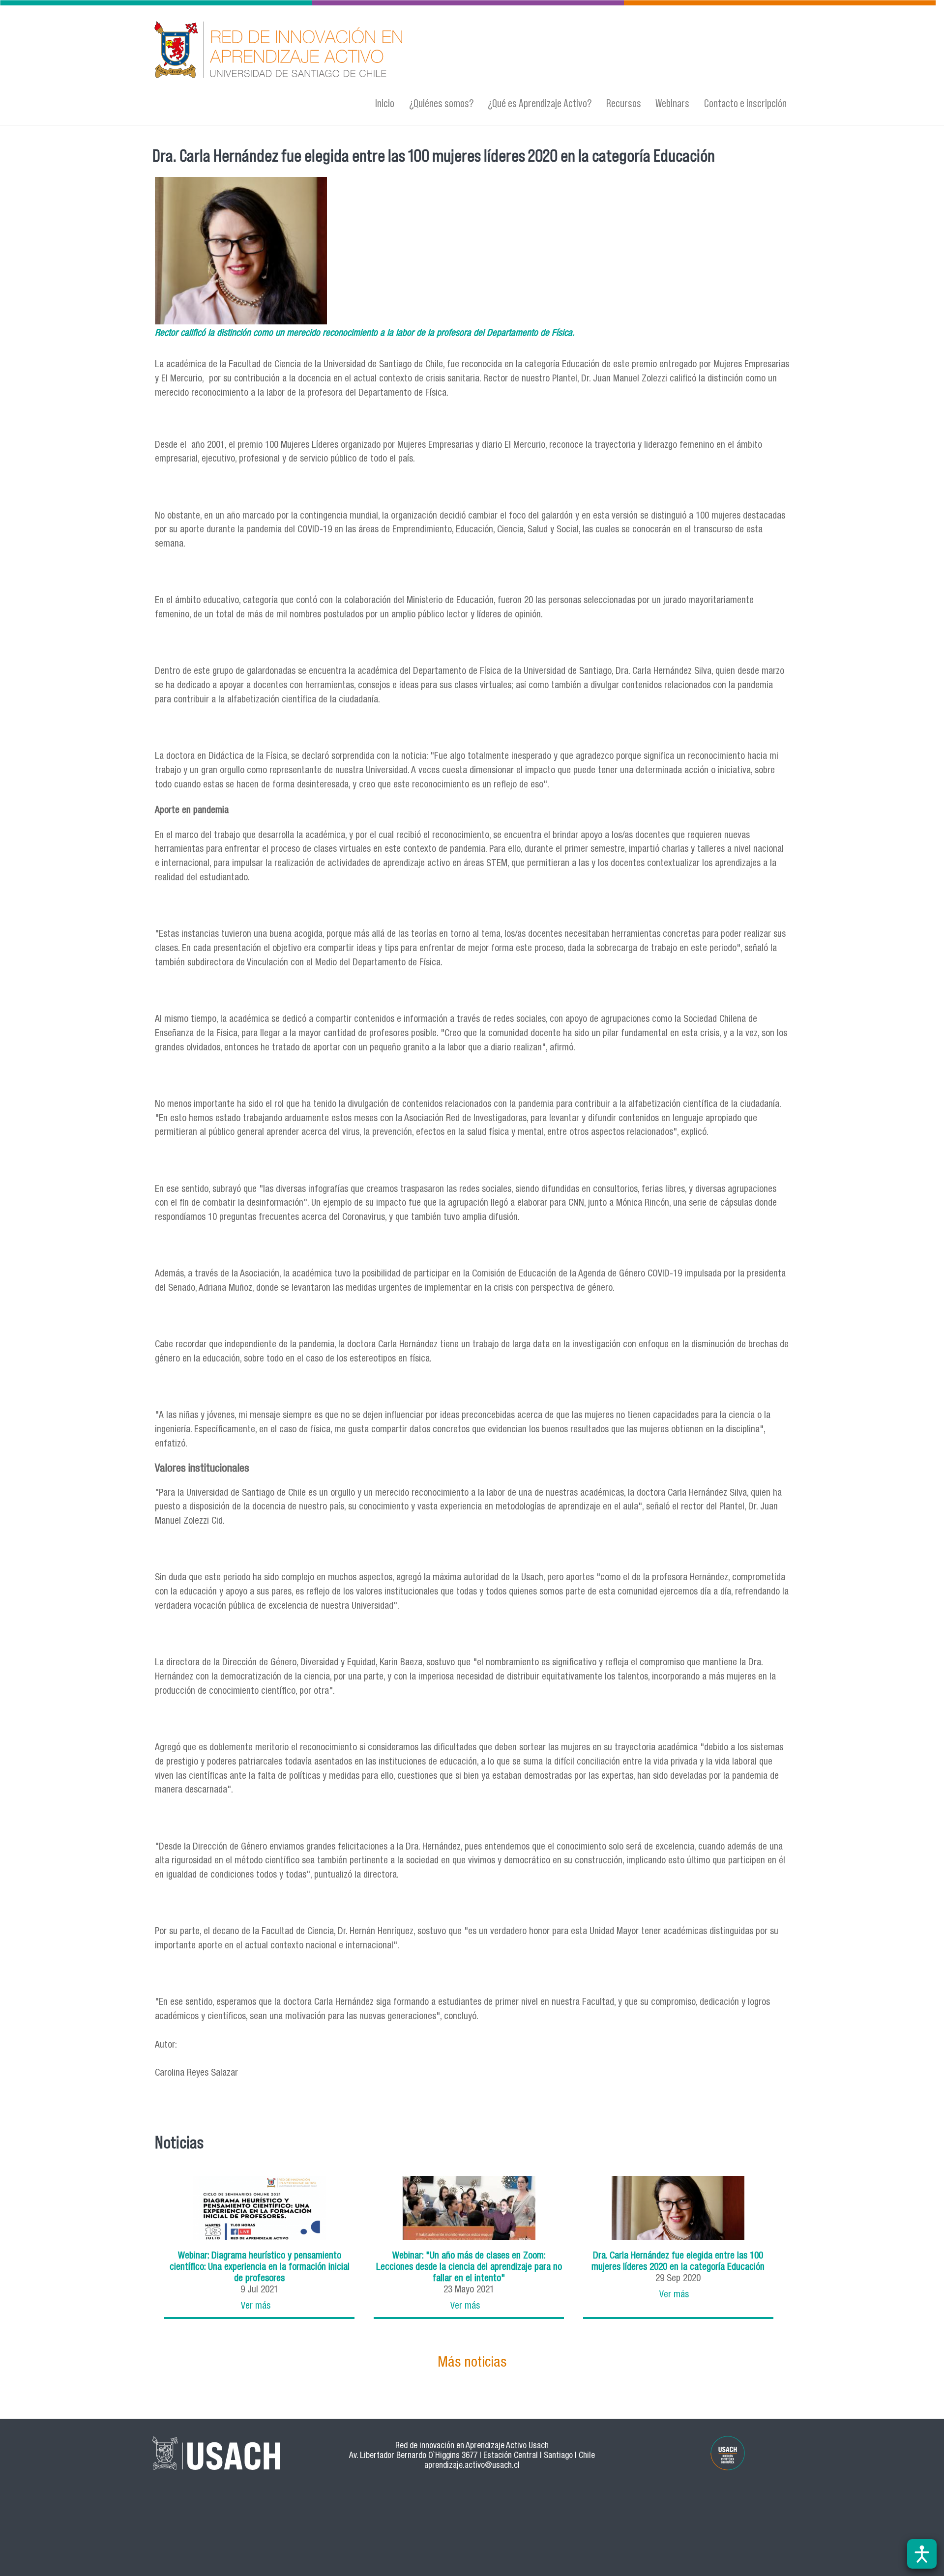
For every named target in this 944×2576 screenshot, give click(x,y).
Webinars (672, 103)
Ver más (256, 2306)
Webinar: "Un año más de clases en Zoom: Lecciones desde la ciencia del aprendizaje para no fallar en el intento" (469, 2268)
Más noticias (472, 2363)
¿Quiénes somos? (441, 103)
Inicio (385, 103)
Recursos (624, 103)
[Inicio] (376, 51)
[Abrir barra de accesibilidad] (922, 2554)
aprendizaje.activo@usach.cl (472, 2466)
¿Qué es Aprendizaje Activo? (540, 103)
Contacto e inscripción (745, 103)
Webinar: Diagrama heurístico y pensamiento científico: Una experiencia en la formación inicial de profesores (260, 2268)
